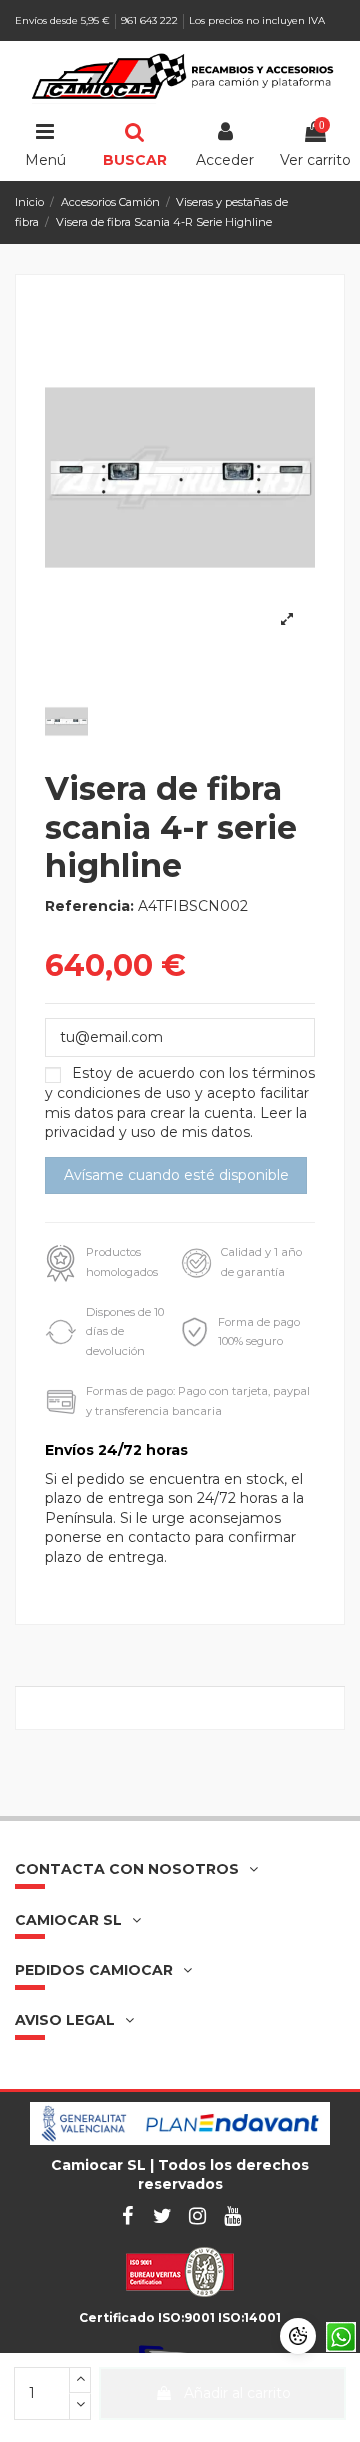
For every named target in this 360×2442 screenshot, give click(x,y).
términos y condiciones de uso (180, 1083)
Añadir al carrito (237, 2393)
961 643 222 (151, 20)
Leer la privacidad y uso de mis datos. (176, 1123)
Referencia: (89, 906)
